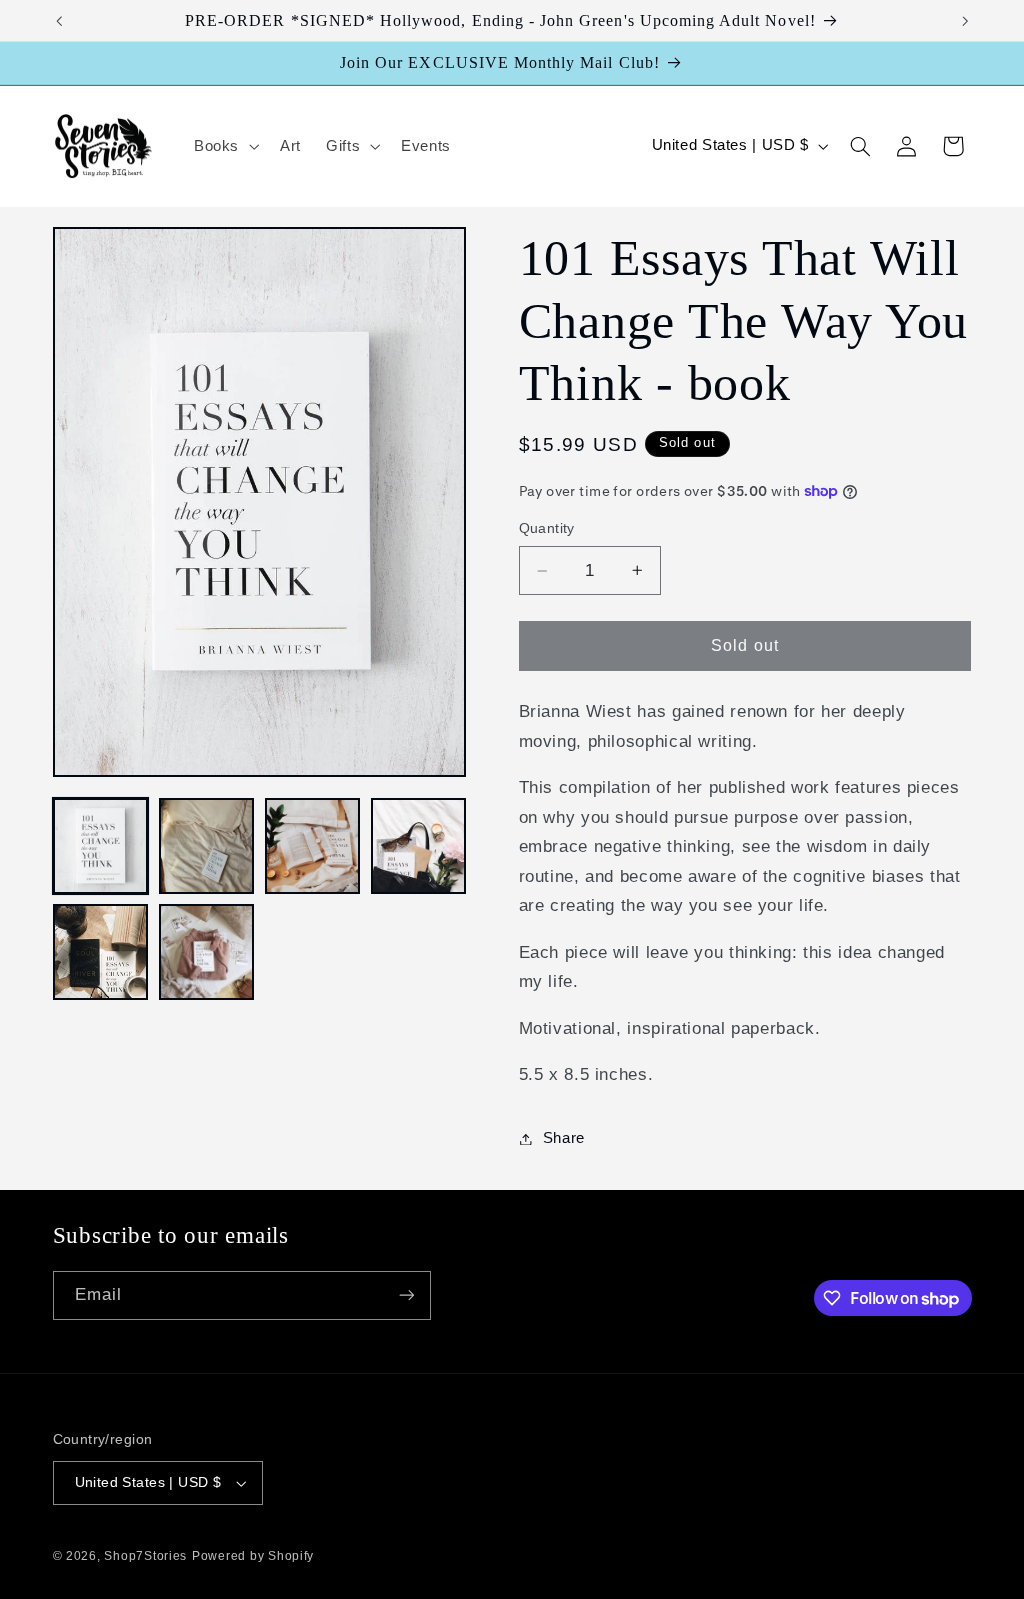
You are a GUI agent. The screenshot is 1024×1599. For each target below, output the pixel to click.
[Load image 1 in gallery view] (101, 846)
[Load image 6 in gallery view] (207, 952)
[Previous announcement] (59, 21)
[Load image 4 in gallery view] (419, 846)
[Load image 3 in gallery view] (313, 846)
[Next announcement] (965, 21)
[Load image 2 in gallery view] (207, 846)
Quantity (547, 528)
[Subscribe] (406, 1295)
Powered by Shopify (253, 1556)
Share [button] (564, 1138)
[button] (224, 146)
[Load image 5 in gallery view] (101, 952)
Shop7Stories (145, 1556)
